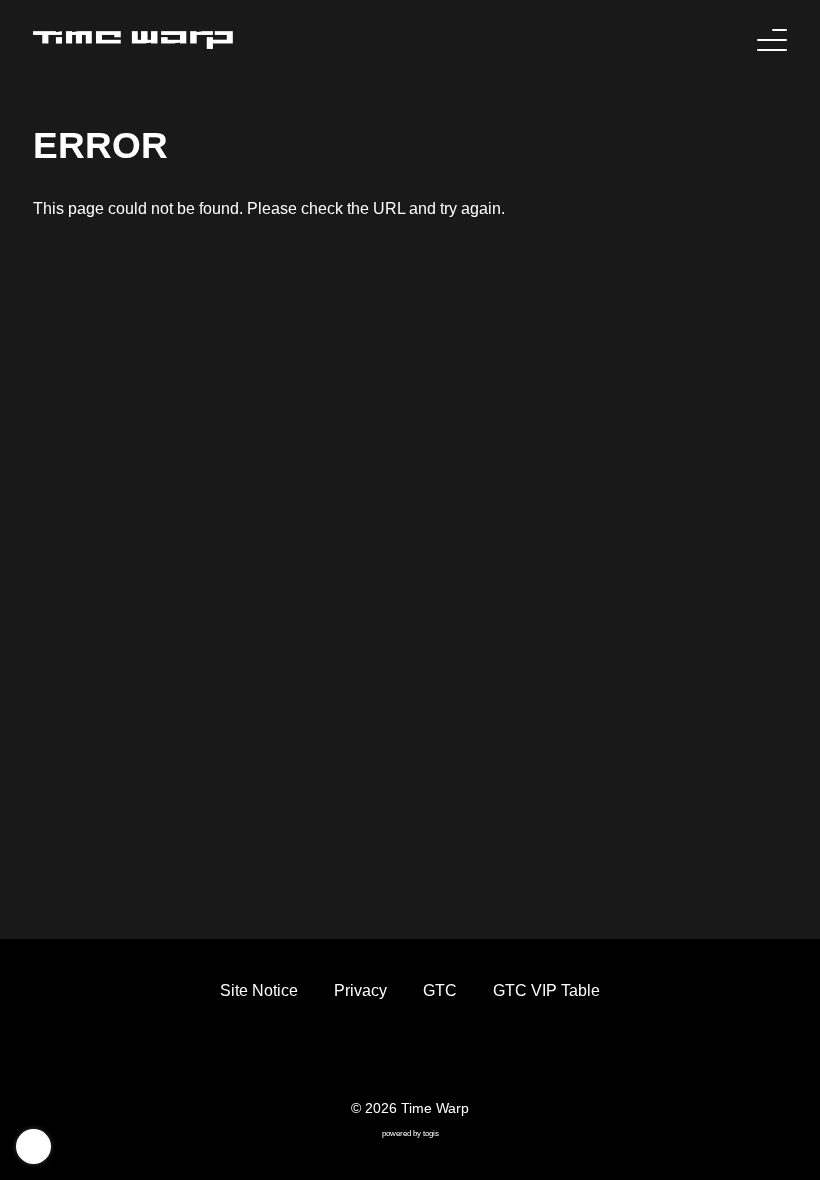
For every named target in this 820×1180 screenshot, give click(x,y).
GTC (440, 990)
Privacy (360, 990)
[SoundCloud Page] (464, 1056)
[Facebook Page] (356, 1056)
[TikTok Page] (392, 1056)
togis (431, 1133)
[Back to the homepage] (133, 40)
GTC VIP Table (546, 990)
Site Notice (259, 990)
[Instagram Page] (428, 1056)
